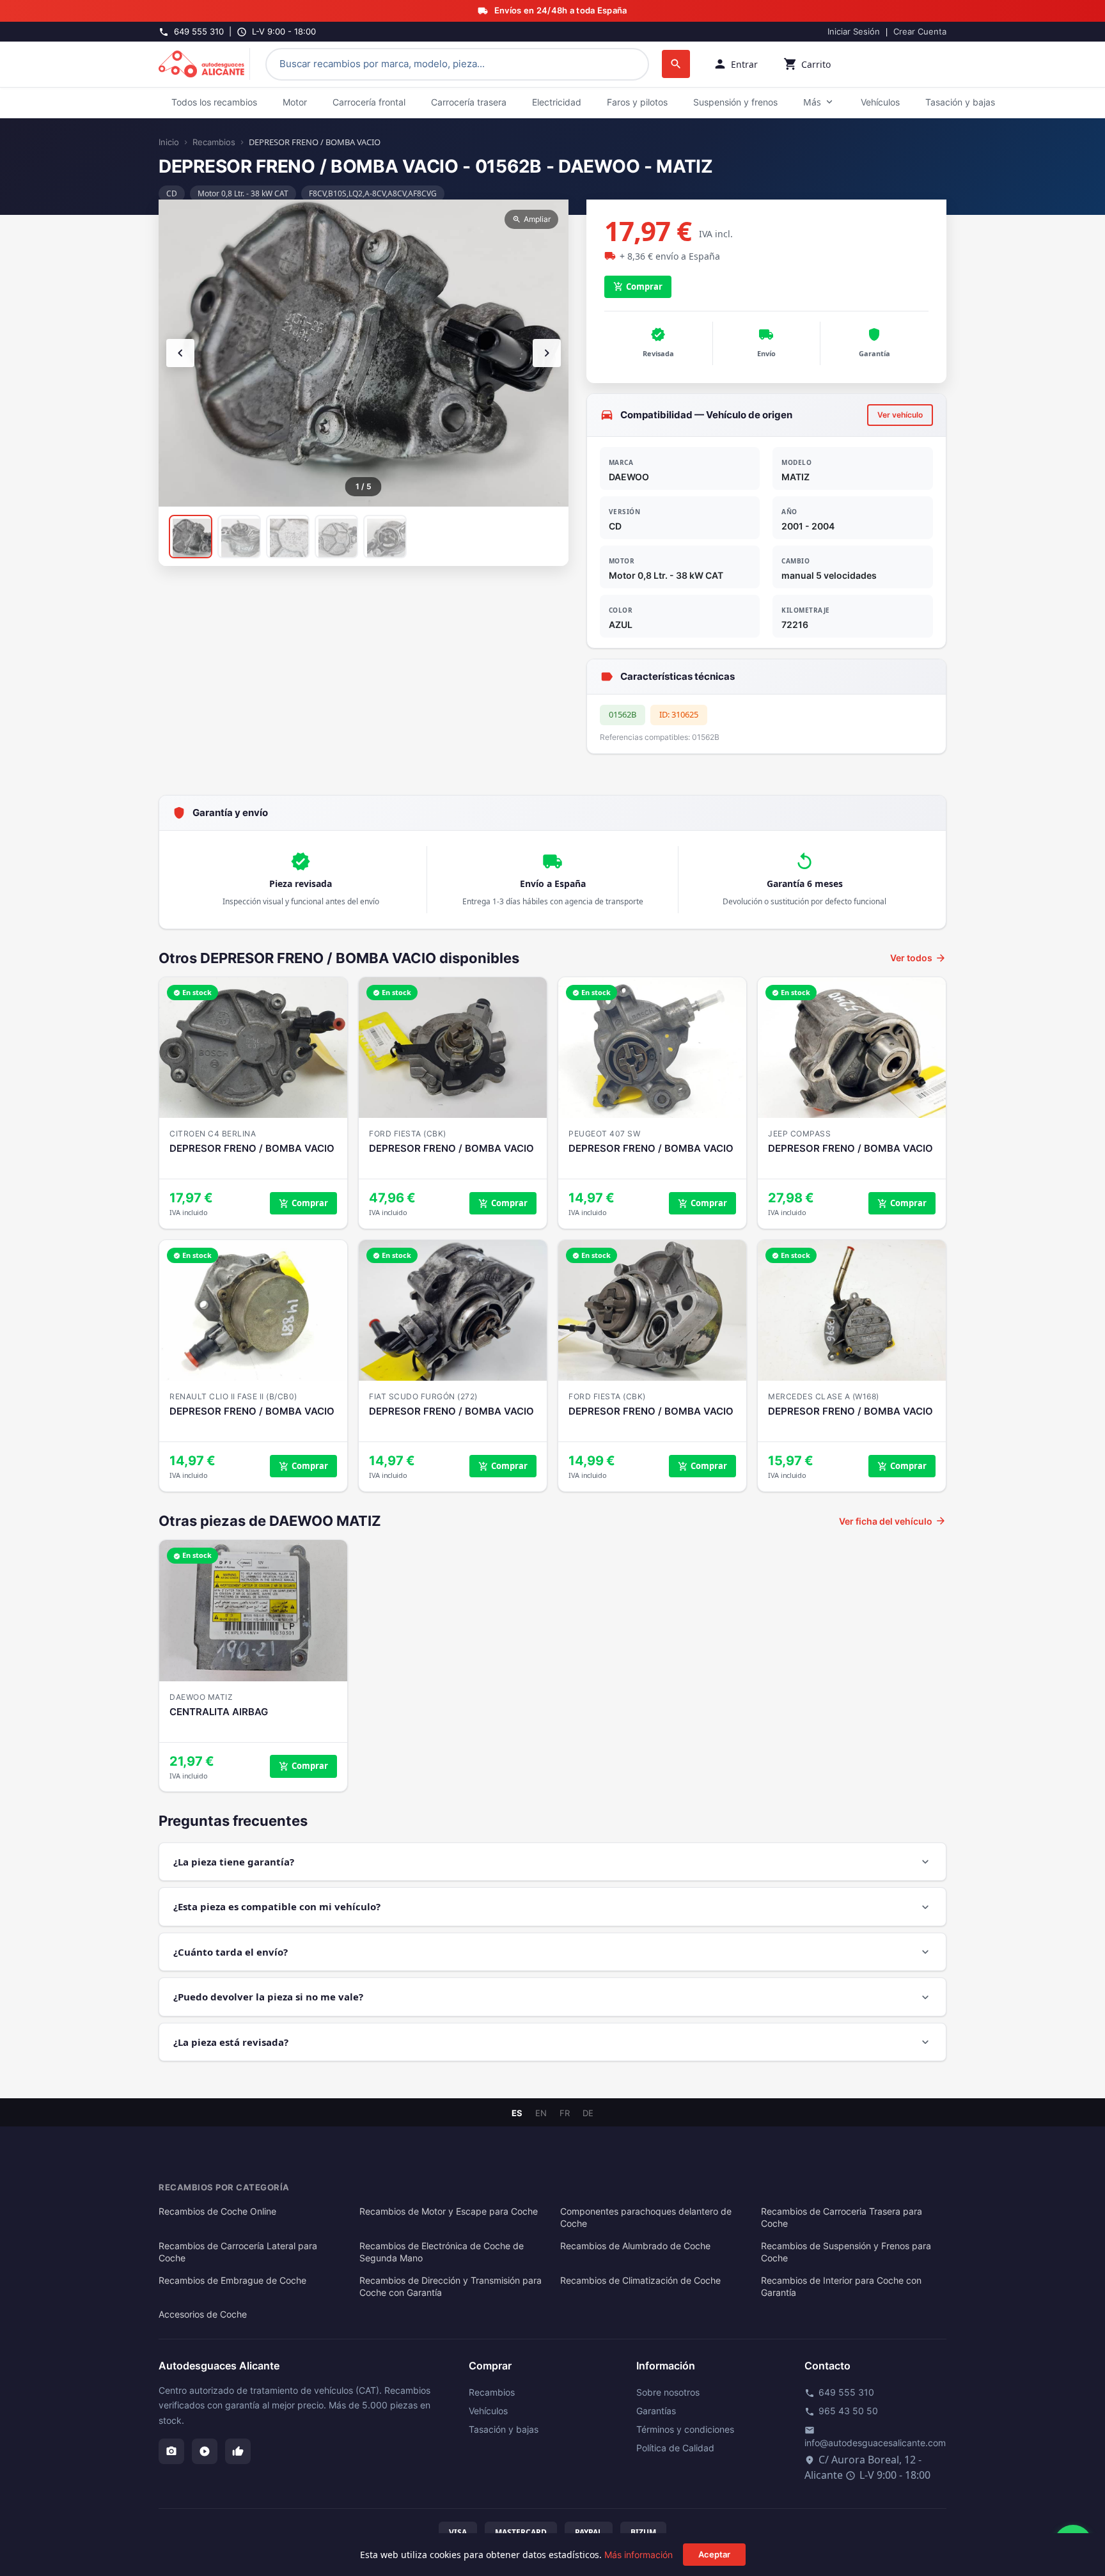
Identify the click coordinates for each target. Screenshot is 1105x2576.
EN (541, 2113)
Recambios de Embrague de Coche (232, 2281)
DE (588, 2113)
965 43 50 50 (841, 2411)
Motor (295, 102)
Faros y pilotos (637, 102)
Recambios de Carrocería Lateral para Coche (238, 2252)
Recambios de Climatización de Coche (640, 2281)
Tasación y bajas (960, 102)
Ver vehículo (900, 415)
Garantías (656, 2411)
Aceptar (714, 2554)
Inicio (169, 142)
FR (565, 2113)
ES (517, 2113)
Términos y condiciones (685, 2429)
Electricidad (557, 102)
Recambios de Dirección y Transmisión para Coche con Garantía (451, 2287)
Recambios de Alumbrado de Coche (635, 2246)
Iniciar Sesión (854, 31)
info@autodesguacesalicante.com (875, 2437)
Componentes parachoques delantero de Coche (646, 2218)
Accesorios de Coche (203, 2314)
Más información (639, 2555)
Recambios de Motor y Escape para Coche (449, 2211)
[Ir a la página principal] (204, 64)
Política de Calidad (675, 2448)
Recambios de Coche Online (217, 2211)
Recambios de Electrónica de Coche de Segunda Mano (442, 2252)
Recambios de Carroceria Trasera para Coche (842, 2218)
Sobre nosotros (668, 2392)
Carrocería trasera (469, 102)
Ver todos (918, 958)
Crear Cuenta (920, 31)
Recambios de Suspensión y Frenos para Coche (846, 2252)
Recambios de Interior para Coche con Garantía (841, 2287)
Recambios (214, 142)
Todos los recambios (214, 102)
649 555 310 (839, 2392)
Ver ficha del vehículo (893, 1521)
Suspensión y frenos (735, 102)
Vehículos (880, 102)
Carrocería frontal (369, 102)
